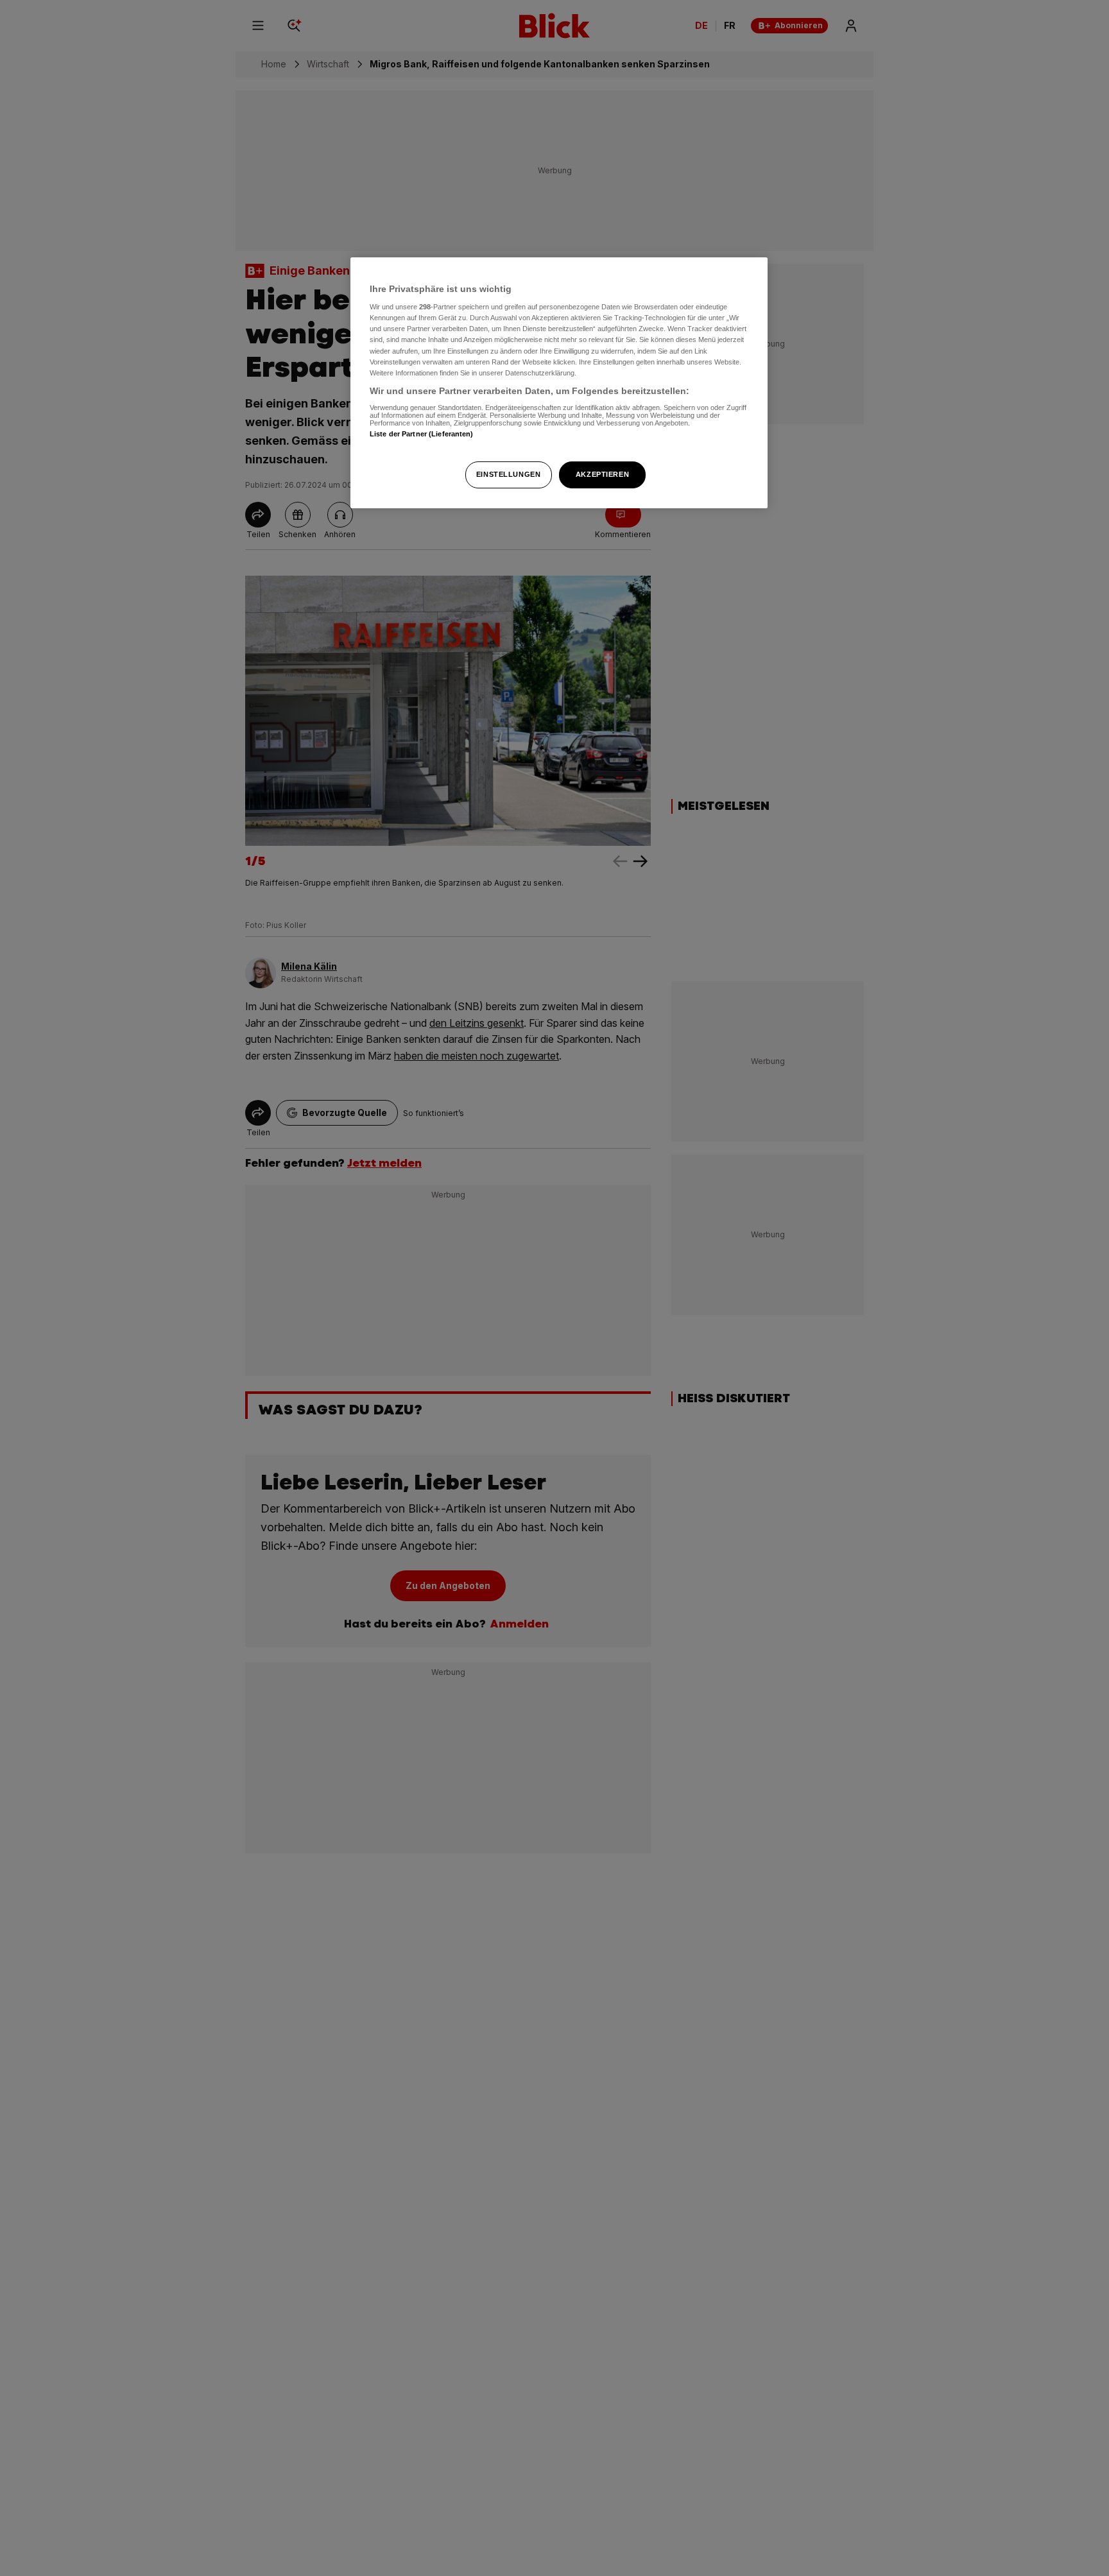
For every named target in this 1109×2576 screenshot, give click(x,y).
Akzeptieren (602, 474)
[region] (559, 383)
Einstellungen (508, 474)
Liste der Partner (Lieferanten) (422, 434)
